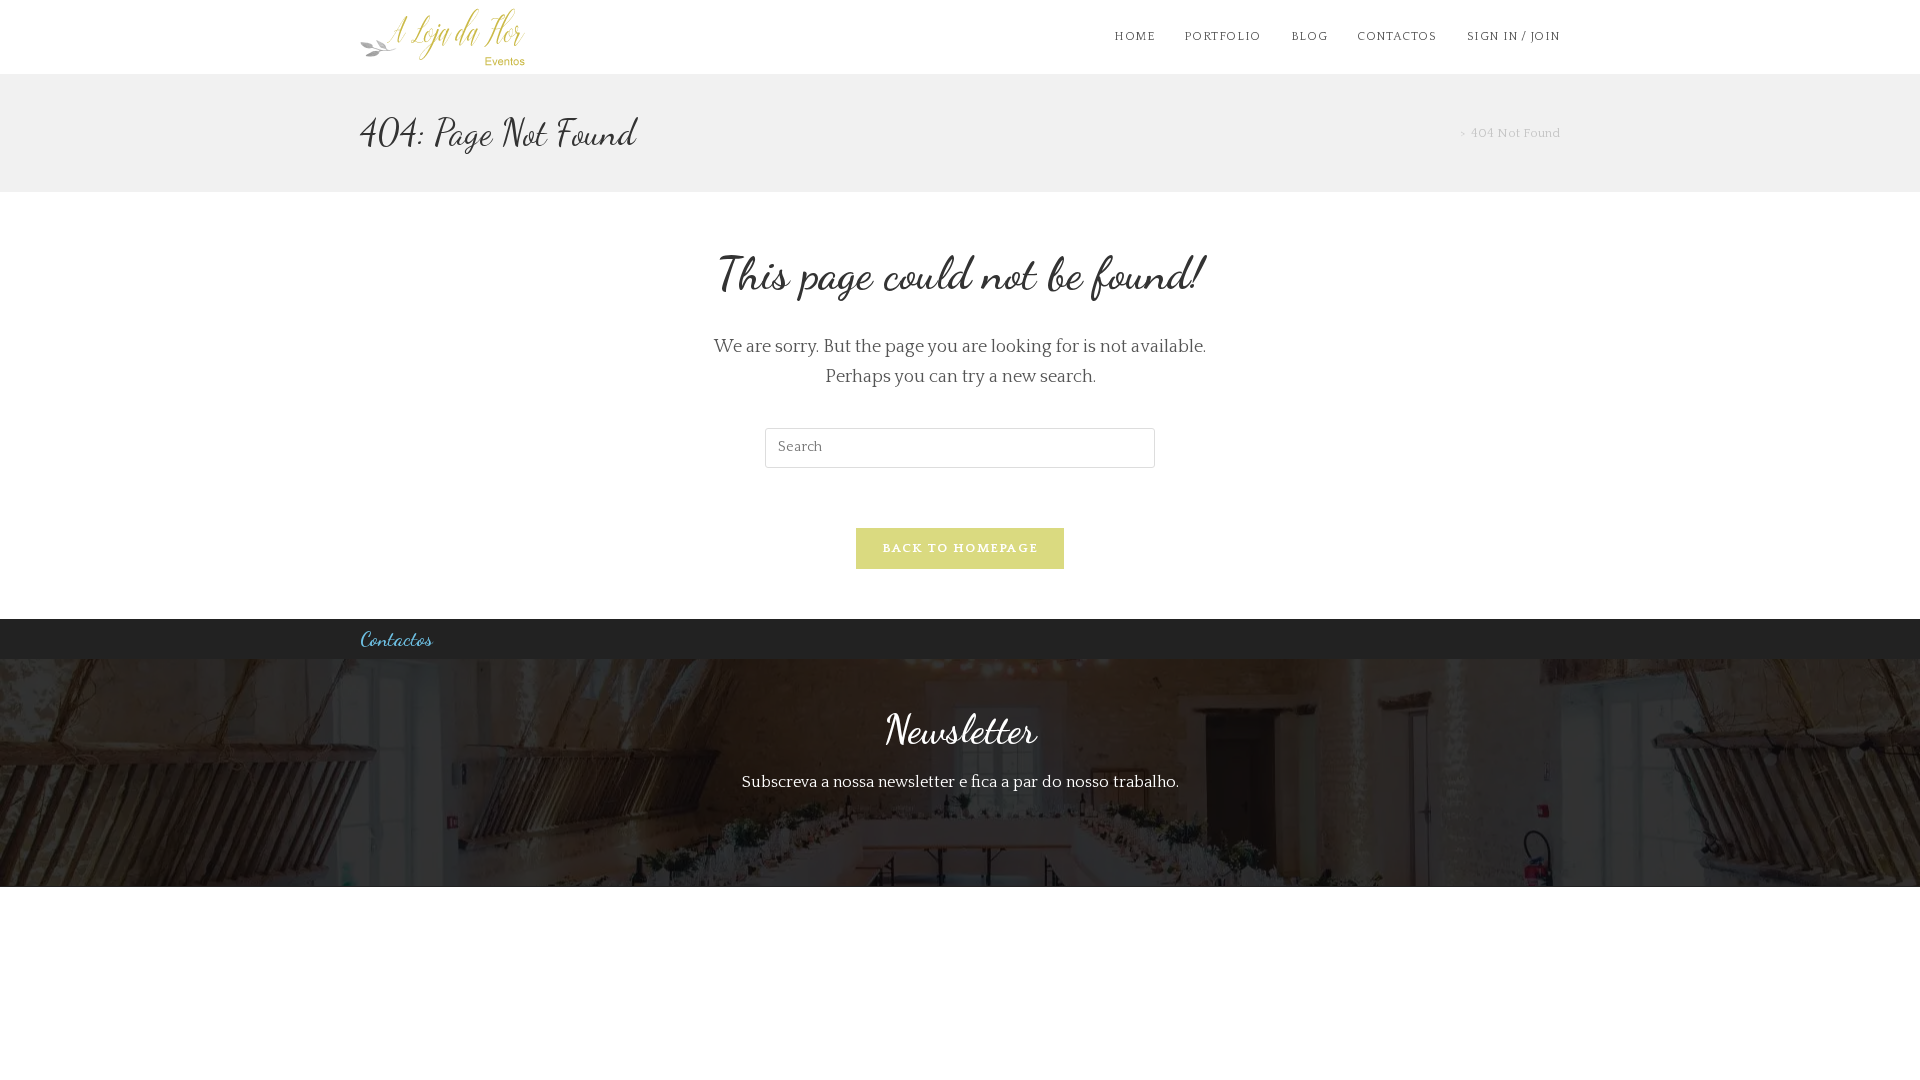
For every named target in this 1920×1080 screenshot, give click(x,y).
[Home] (1449, 133)
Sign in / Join (1513, 36)
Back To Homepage (960, 548)
